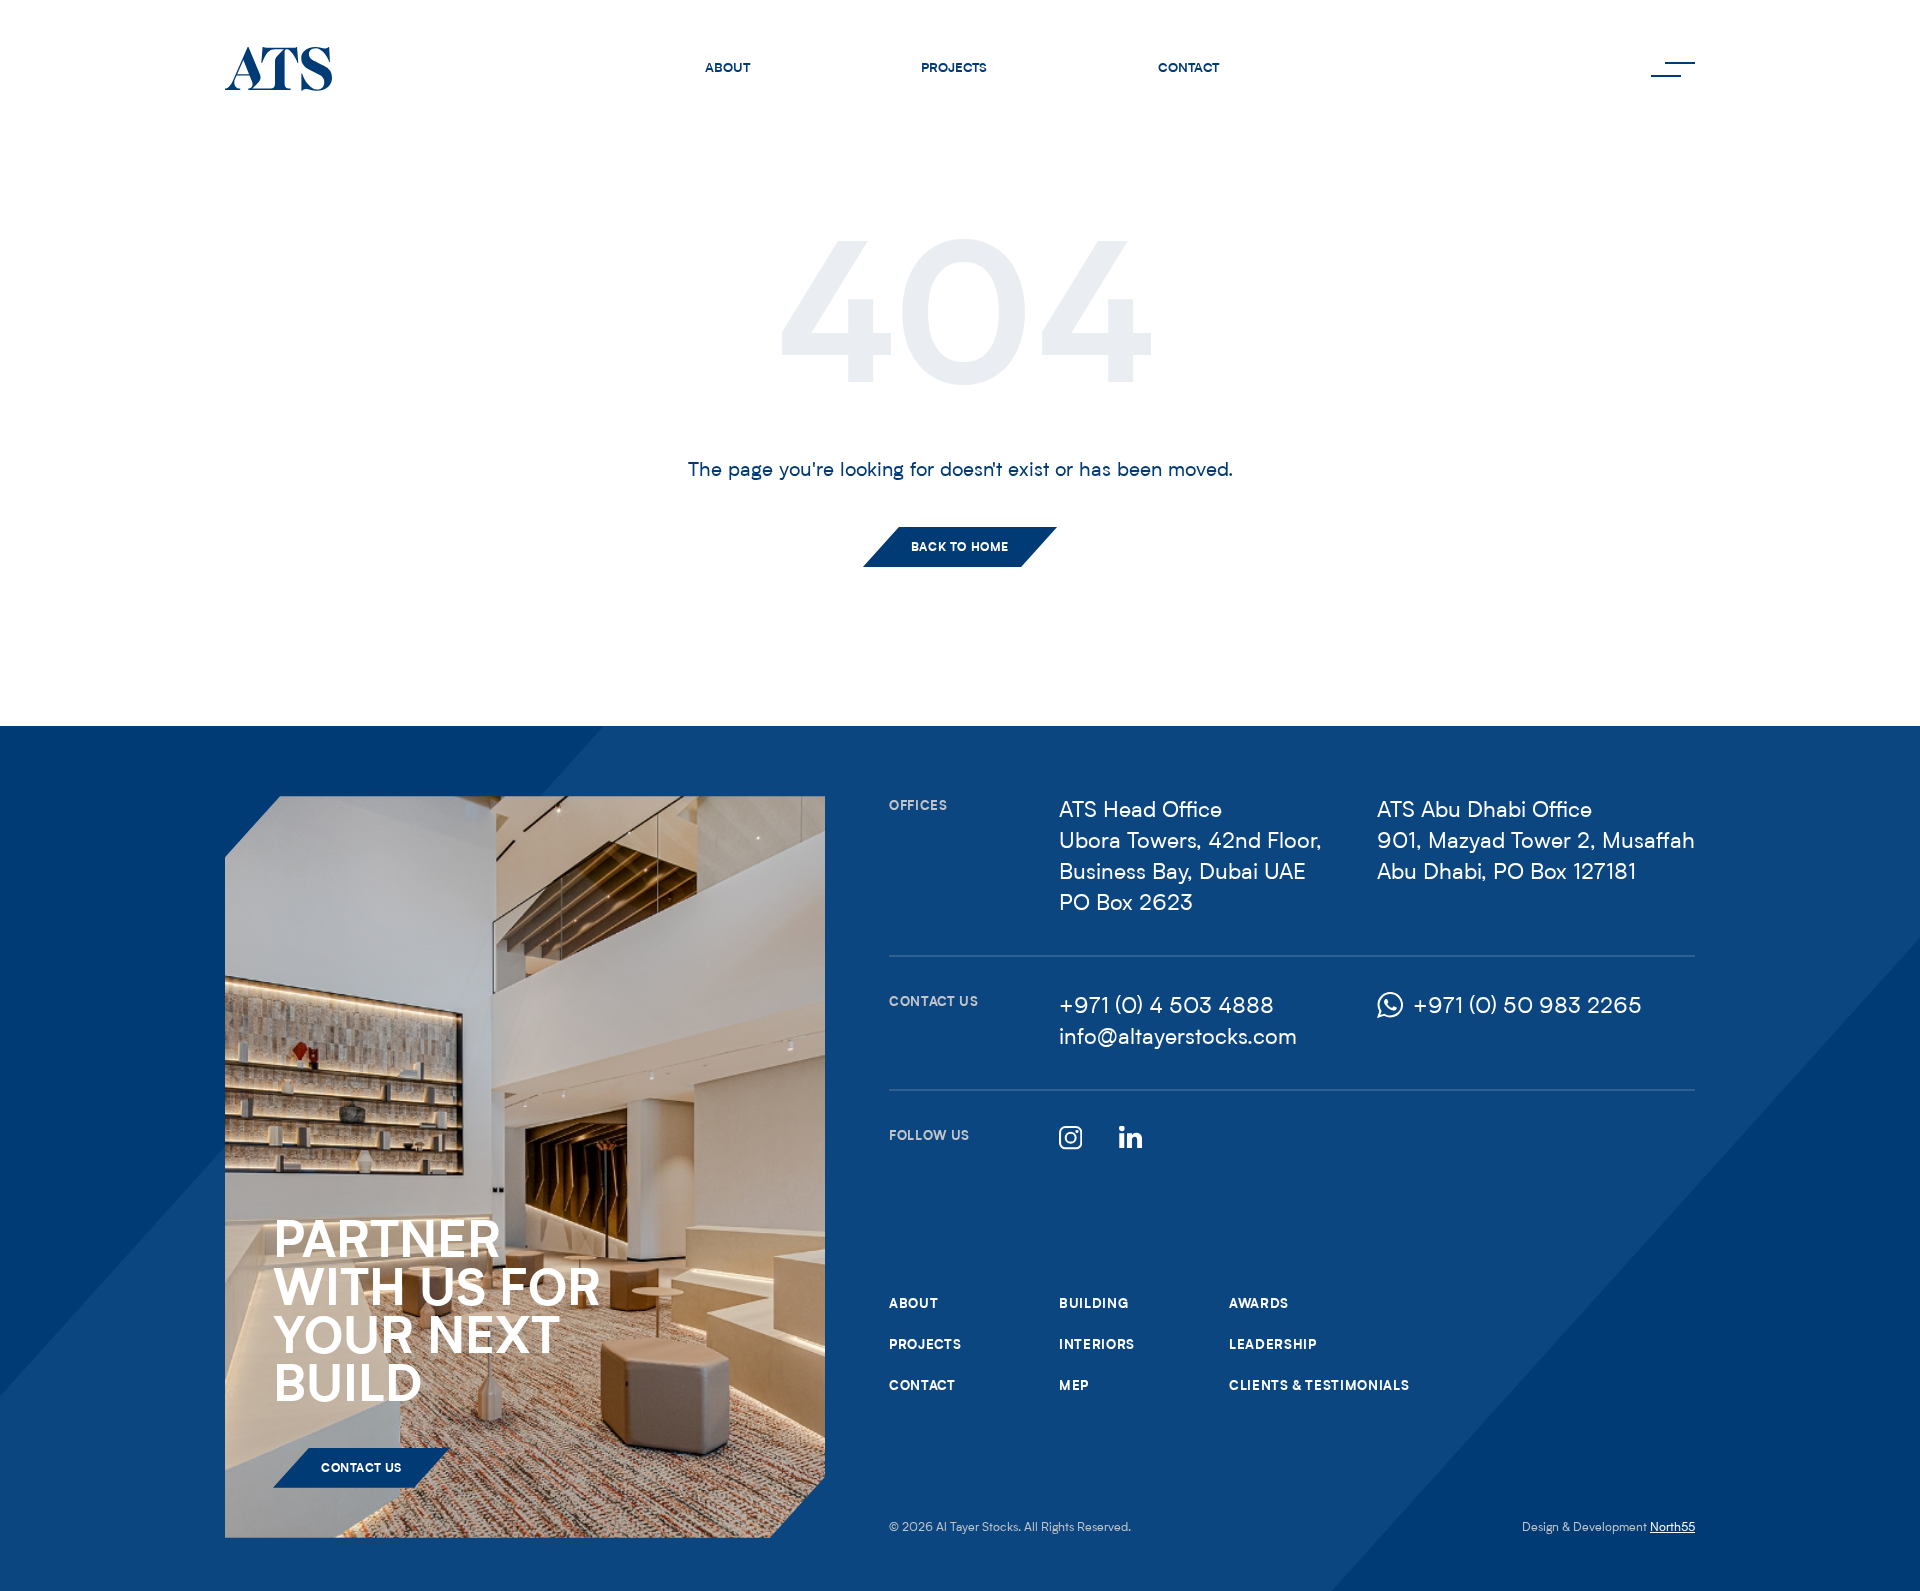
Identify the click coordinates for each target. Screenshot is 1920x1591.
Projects (954, 68)
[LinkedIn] (1129, 1136)
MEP (1074, 1386)
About (727, 68)
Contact (1188, 68)
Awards (1259, 1304)
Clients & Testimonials (1319, 1386)
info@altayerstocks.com (1178, 1038)
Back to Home (960, 548)
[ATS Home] (278, 69)
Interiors (1097, 1345)
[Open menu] (1673, 69)
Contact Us (361, 1469)
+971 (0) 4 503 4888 (1166, 1007)
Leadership (1273, 1345)
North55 (1672, 1528)
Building (1093, 1304)
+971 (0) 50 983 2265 (1527, 1007)
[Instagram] (1069, 1136)
